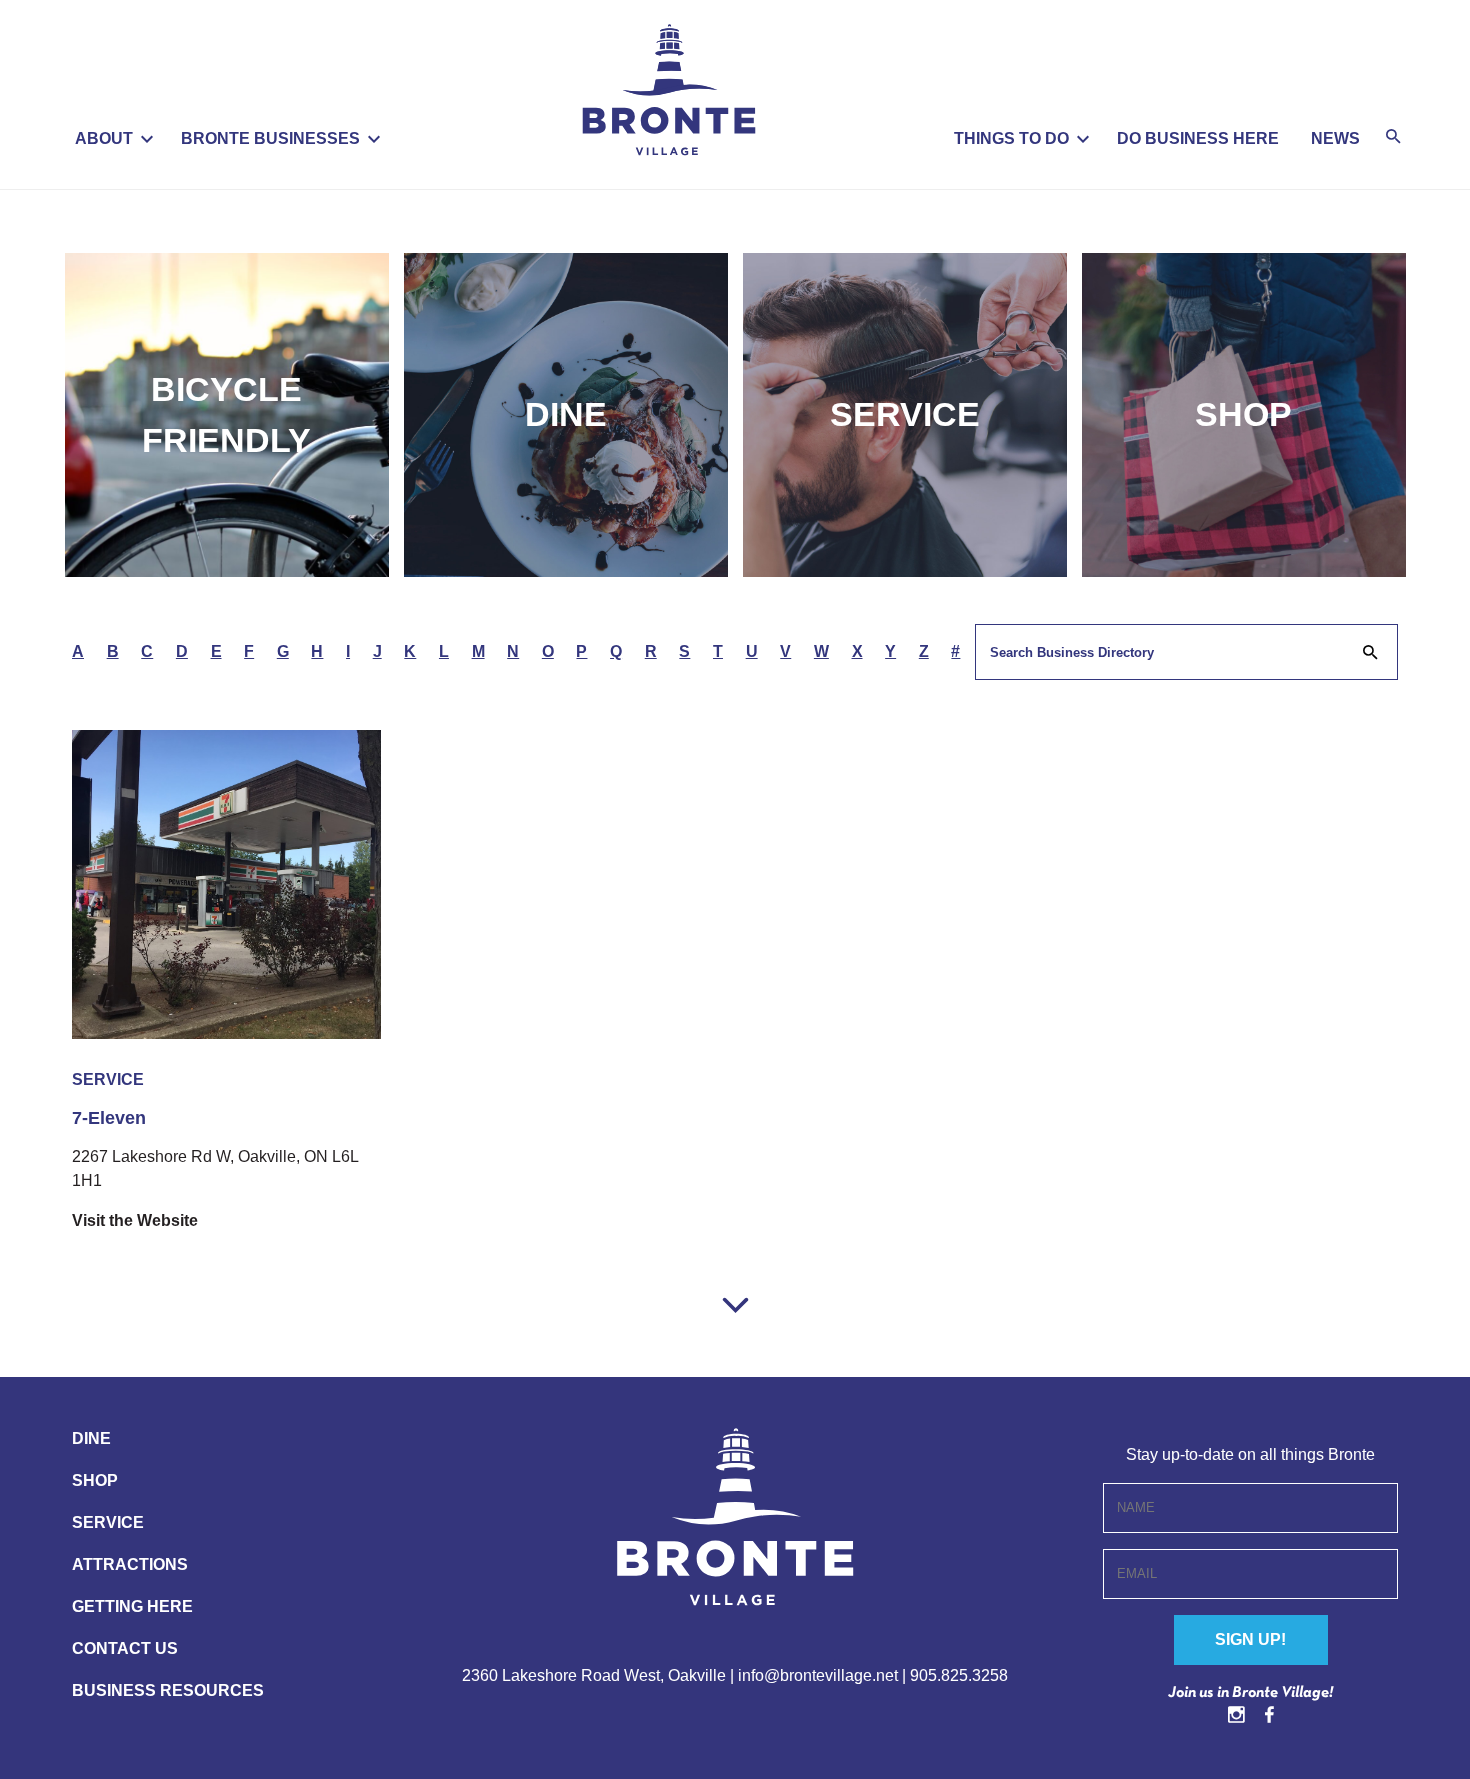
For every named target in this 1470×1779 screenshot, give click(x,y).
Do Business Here (1198, 138)
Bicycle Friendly (226, 414)
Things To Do (1011, 138)
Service (905, 414)
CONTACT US (125, 1648)
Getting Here (132, 1606)
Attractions (130, 1564)
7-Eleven (109, 1118)
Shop (1243, 414)
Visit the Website (135, 1220)
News (1335, 138)
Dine (566, 414)
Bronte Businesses (270, 138)
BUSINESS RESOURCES (168, 1690)
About (104, 138)
